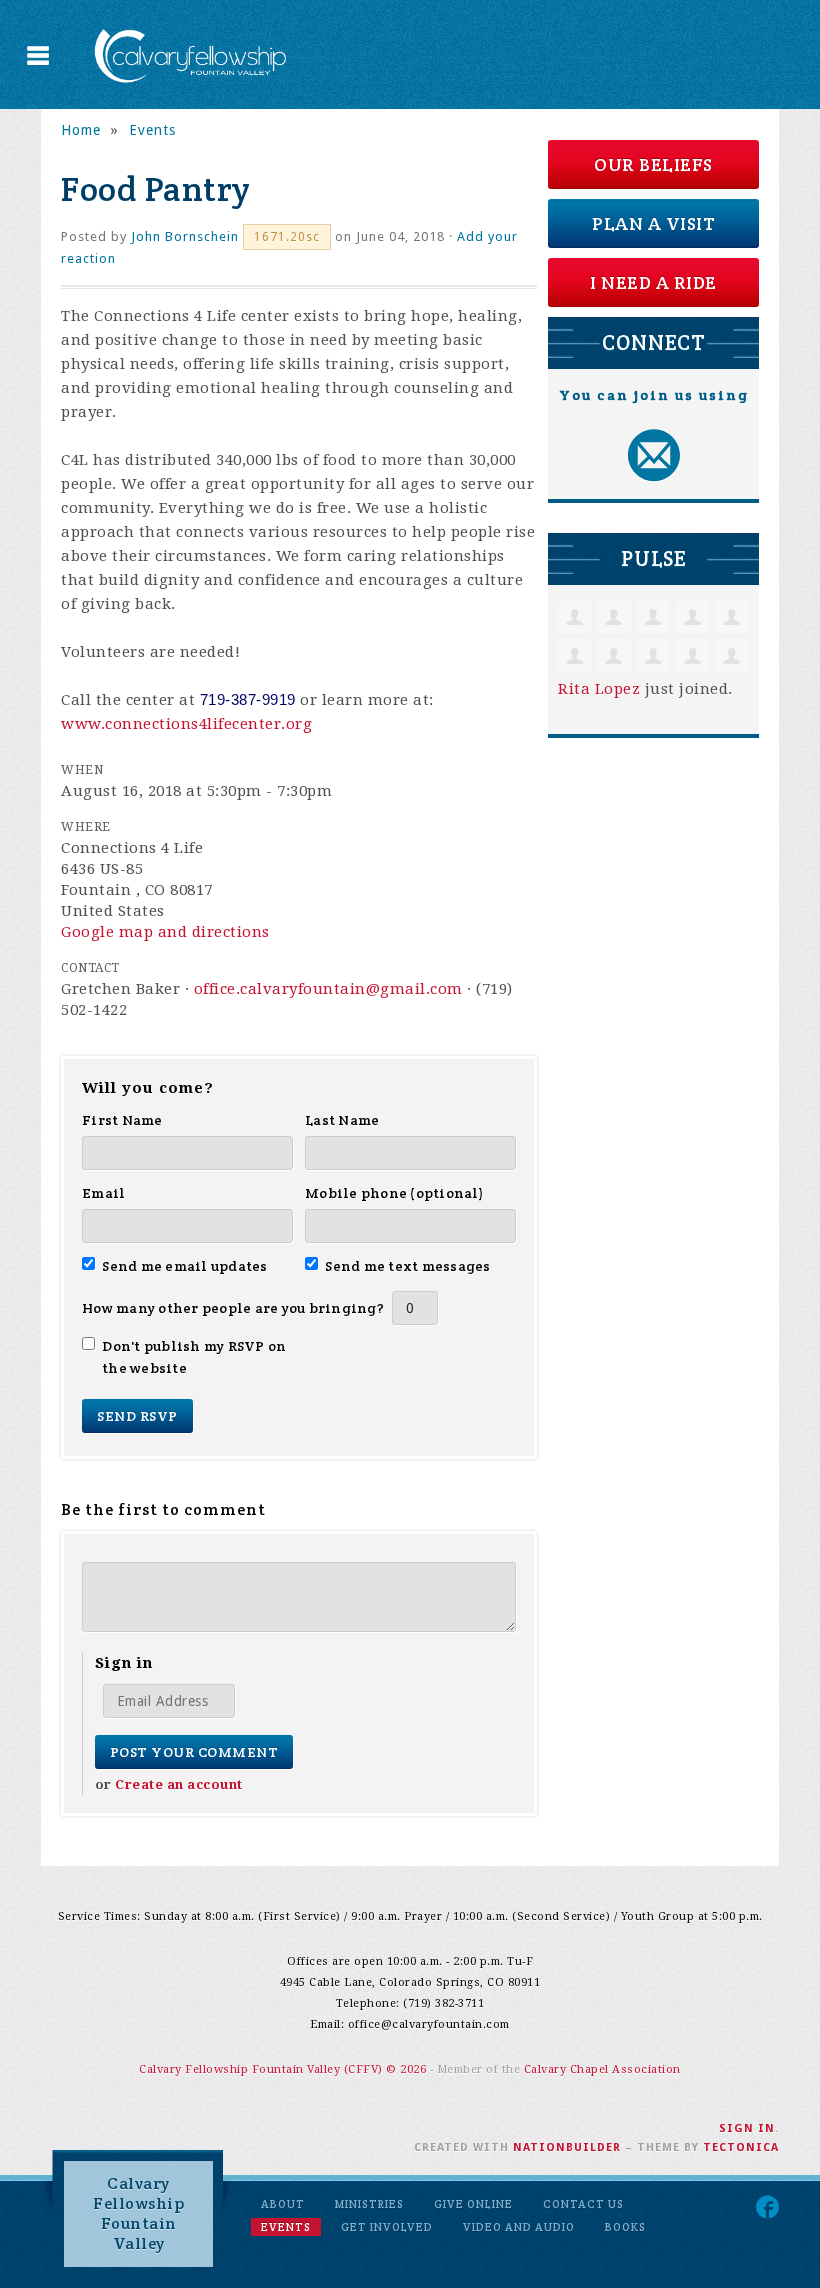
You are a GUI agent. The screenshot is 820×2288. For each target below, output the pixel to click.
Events (152, 130)
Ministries (369, 2204)
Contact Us (583, 2204)
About (283, 2204)
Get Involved (387, 2227)
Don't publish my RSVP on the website (194, 1357)
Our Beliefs (653, 164)
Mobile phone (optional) (394, 1193)
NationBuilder (567, 2147)
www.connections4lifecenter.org (186, 724)
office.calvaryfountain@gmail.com (328, 989)
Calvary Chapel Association (602, 2069)
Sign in (747, 2128)
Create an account (179, 1784)
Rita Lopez (599, 689)
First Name (122, 1120)
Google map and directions (165, 932)
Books (625, 2227)
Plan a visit (653, 223)
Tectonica (741, 2147)
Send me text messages (408, 1266)
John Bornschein (185, 236)
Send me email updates (185, 1266)
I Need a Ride (653, 282)
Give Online (473, 2204)
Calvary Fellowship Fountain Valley (138, 2213)
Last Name (342, 1120)
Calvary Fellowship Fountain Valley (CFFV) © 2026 (284, 2069)
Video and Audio (519, 2227)
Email (103, 1193)
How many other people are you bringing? (233, 1308)
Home (81, 130)
